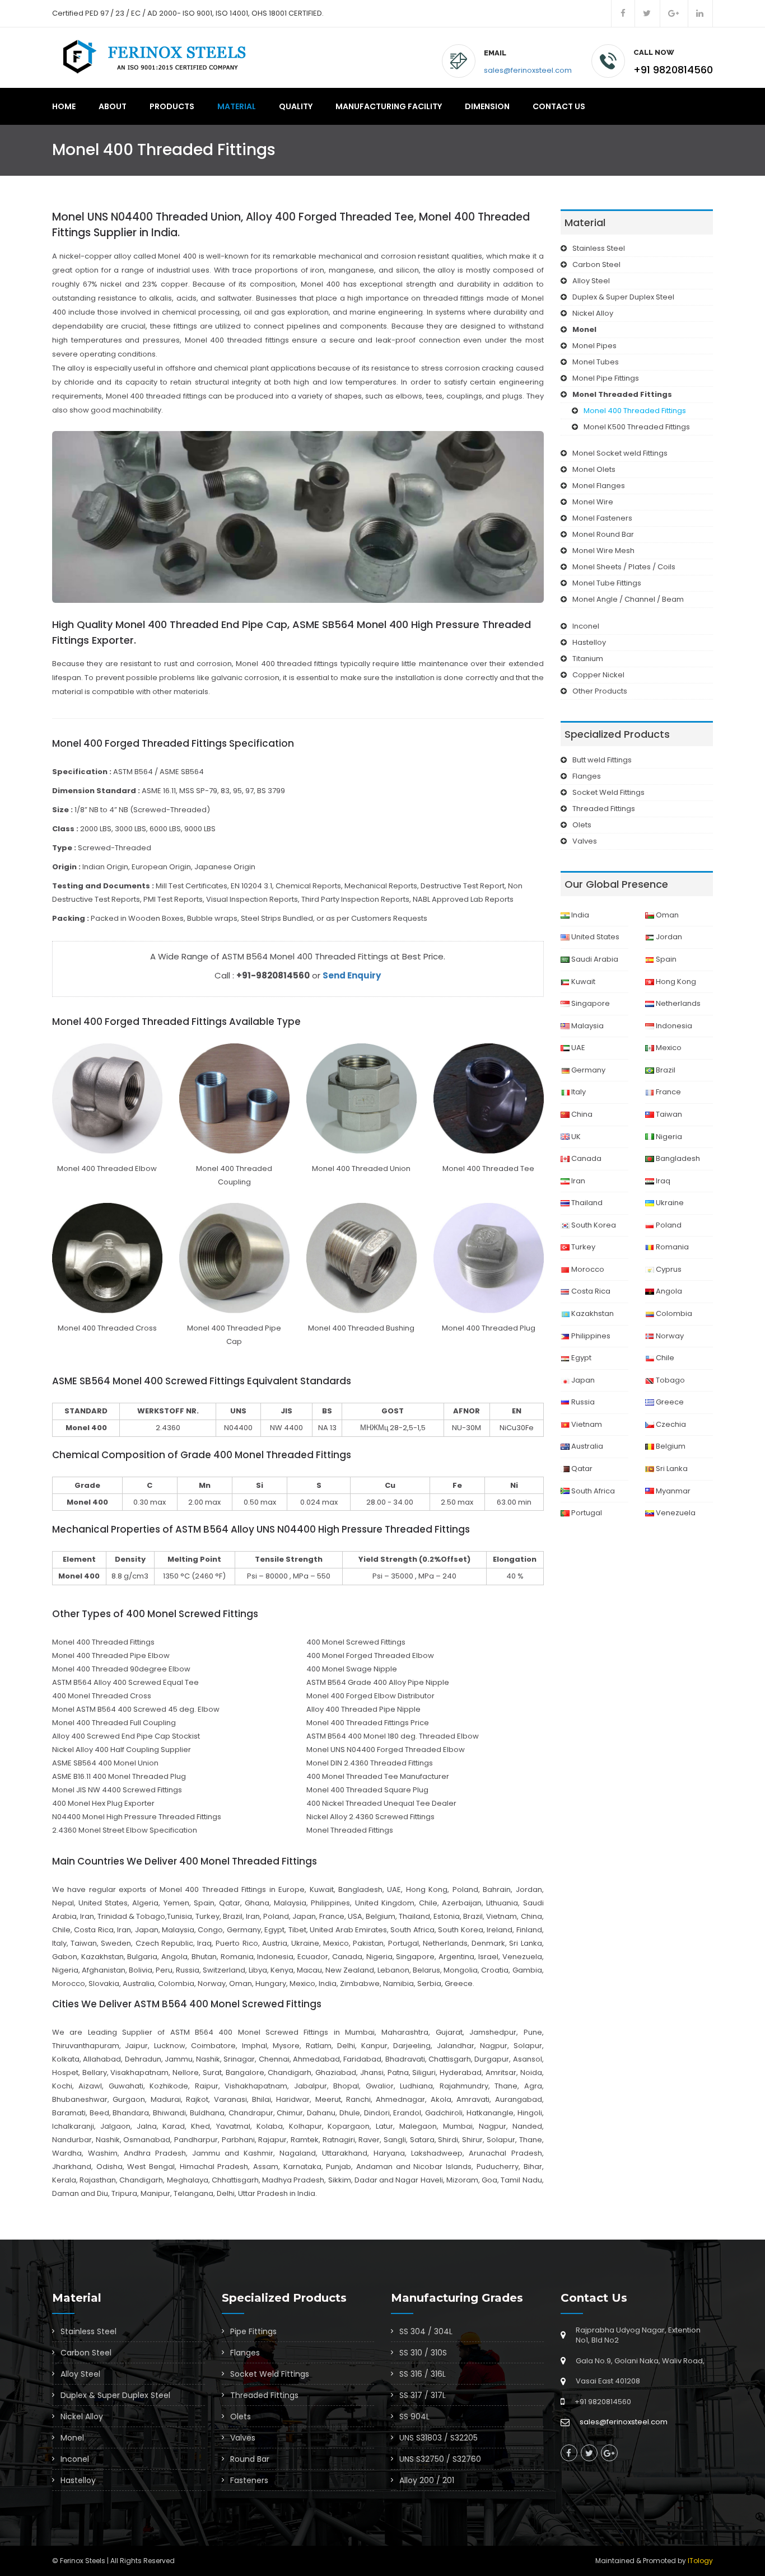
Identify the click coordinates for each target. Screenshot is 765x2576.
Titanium (588, 659)
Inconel (586, 626)
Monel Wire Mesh (603, 551)
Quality (296, 106)
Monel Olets (594, 469)
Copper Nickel (598, 675)
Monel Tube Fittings (607, 583)
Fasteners (249, 2480)
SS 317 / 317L (423, 2395)
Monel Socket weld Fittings (620, 453)
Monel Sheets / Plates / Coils (624, 567)
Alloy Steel (591, 281)
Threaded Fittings (604, 809)
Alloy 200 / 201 (427, 2480)
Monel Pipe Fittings (606, 378)
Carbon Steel (596, 264)
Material (237, 106)
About (113, 106)
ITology (700, 2561)
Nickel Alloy (593, 313)
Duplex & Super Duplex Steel (623, 297)
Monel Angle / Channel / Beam (628, 599)
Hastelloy (589, 642)
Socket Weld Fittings (608, 792)
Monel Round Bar (603, 534)
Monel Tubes (596, 362)
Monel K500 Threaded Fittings (637, 427)
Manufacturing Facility (389, 106)
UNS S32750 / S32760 (440, 2459)
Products (172, 106)
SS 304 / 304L (426, 2331)
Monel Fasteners (602, 518)
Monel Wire (593, 502)
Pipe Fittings (253, 2331)
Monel (72, 2438)
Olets (582, 825)
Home (64, 106)
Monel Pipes (594, 346)
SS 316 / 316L (423, 2374)
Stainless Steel (599, 248)
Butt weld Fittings (602, 760)
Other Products (600, 691)
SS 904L (414, 2416)
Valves (585, 841)
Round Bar (250, 2459)
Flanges (587, 776)
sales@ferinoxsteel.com (528, 70)
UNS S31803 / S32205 (439, 2438)
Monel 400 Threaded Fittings (635, 411)
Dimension (487, 106)
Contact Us (559, 106)
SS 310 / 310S (423, 2353)
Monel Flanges (599, 486)
